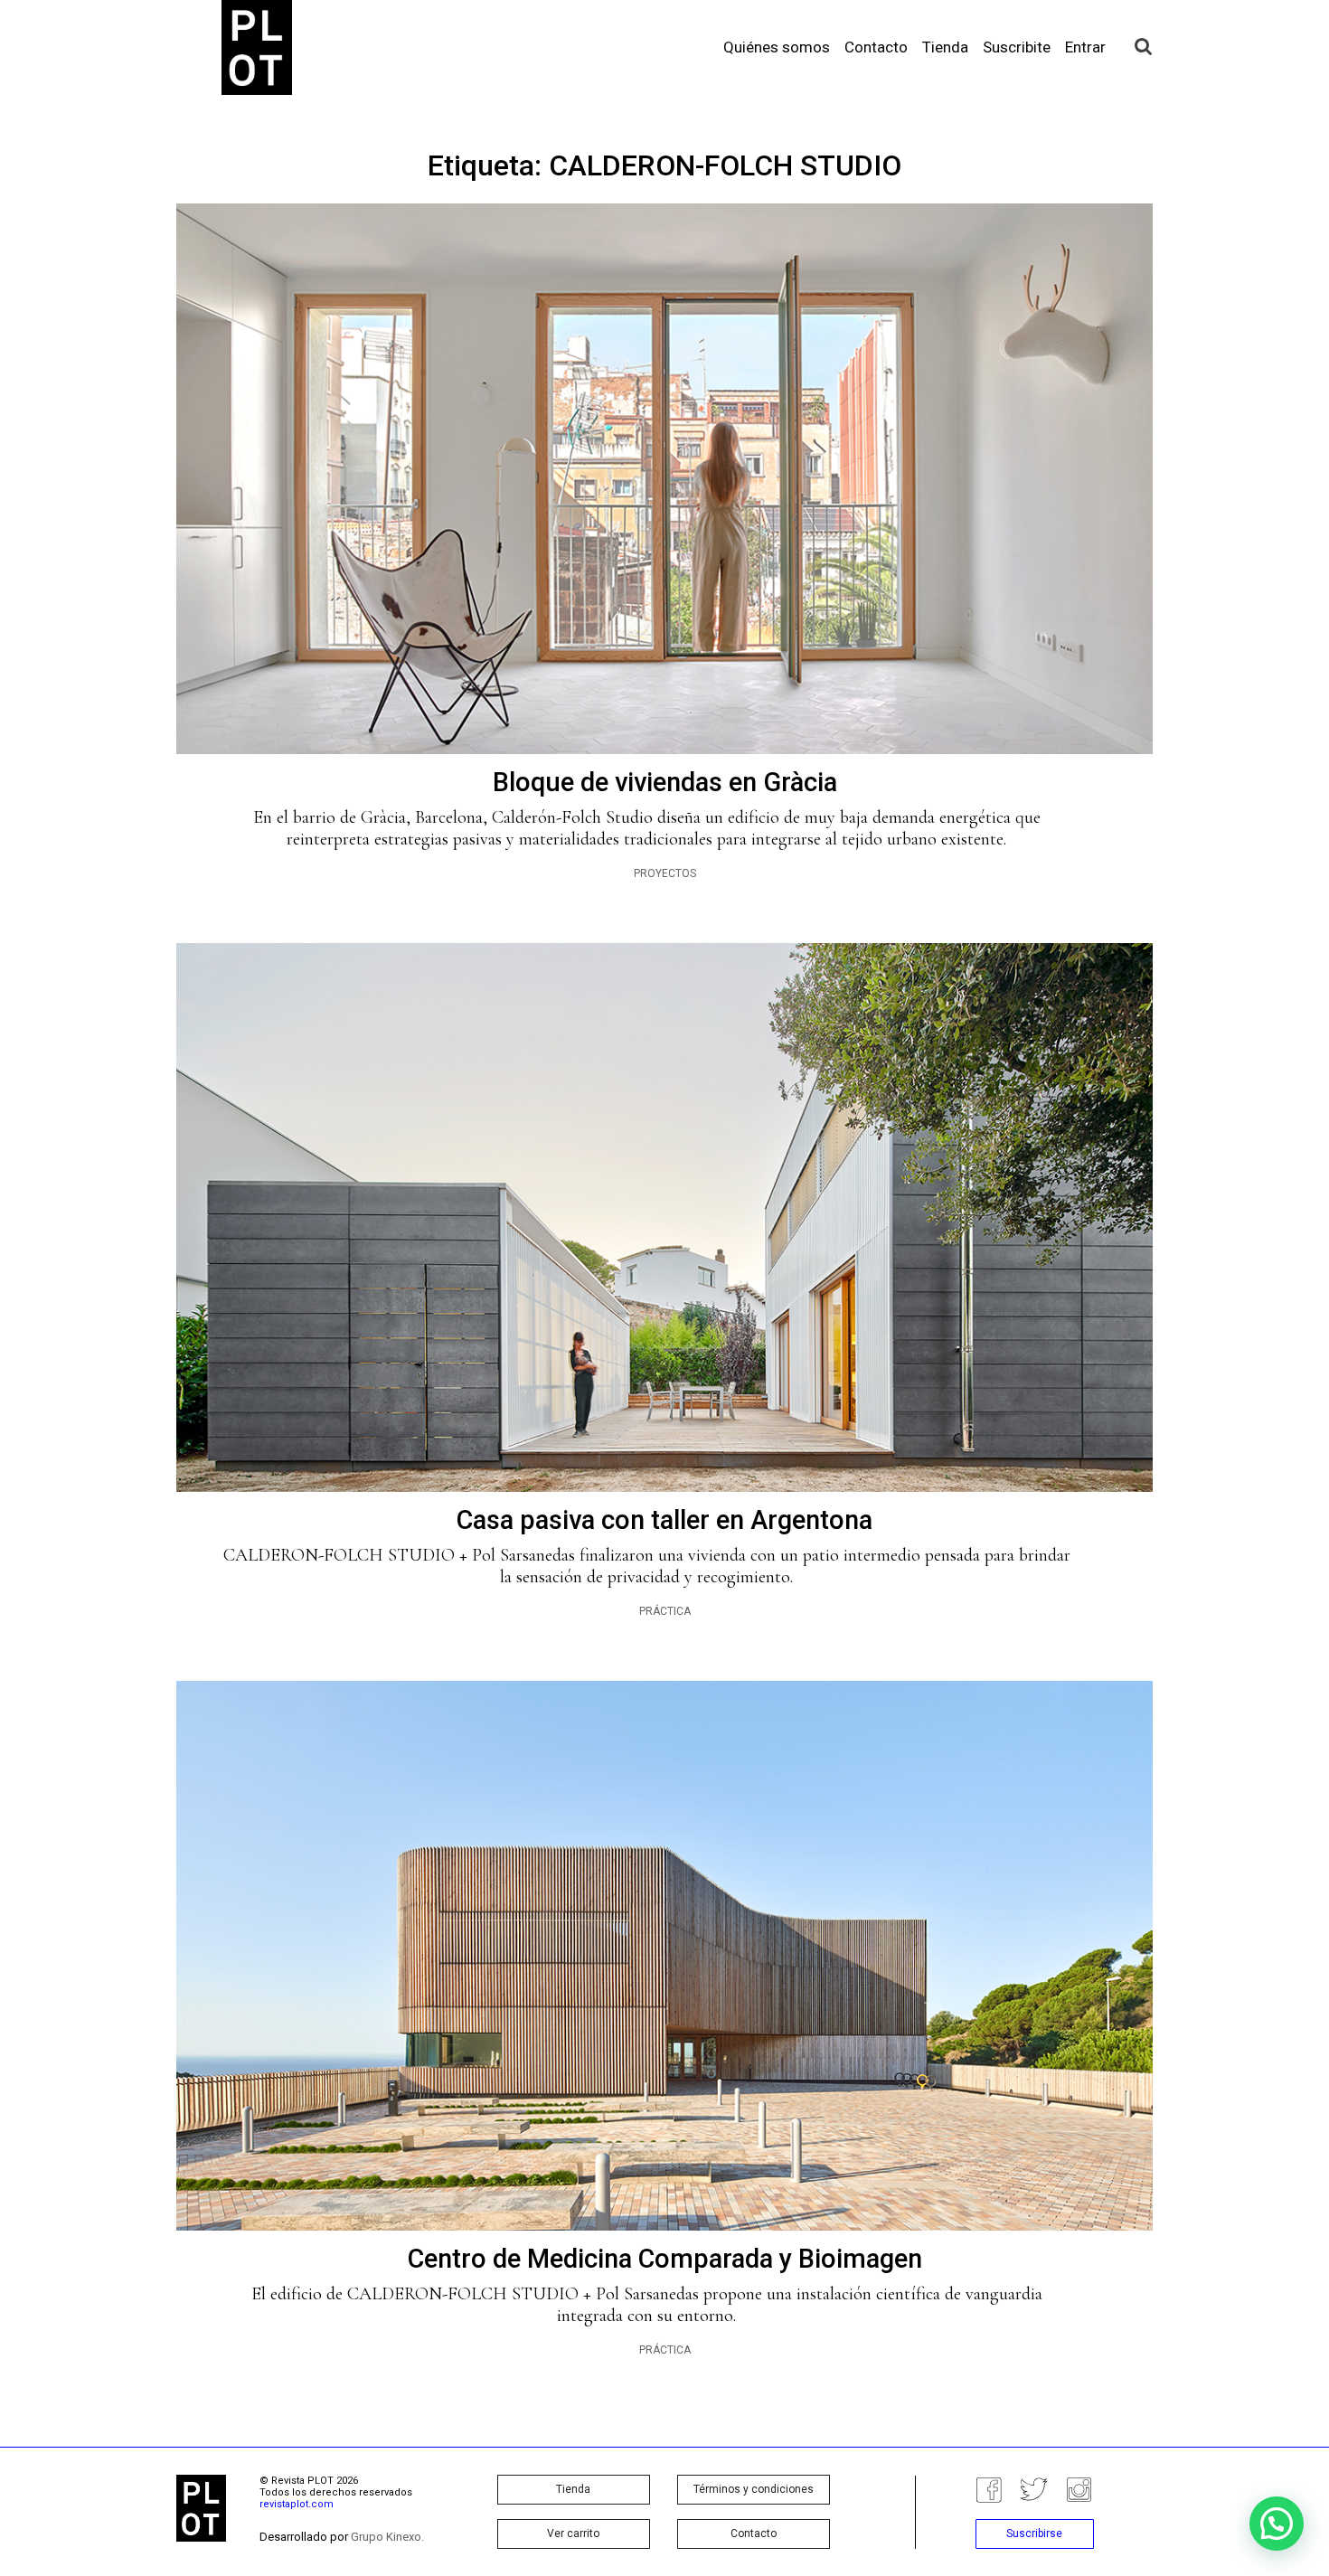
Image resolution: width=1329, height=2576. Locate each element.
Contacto (876, 47)
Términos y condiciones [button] (754, 2489)
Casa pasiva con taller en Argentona (664, 1520)
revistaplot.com (297, 2504)
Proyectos (665, 873)
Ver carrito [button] (573, 2534)
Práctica (665, 1611)
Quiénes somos (777, 47)
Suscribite (1017, 47)
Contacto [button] (754, 2534)
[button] (1277, 2524)
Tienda (945, 47)
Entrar (1085, 47)
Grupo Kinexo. (387, 2537)
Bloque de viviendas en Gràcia (665, 782)
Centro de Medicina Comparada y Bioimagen (665, 2259)
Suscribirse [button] (1034, 2534)
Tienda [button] (573, 2489)
